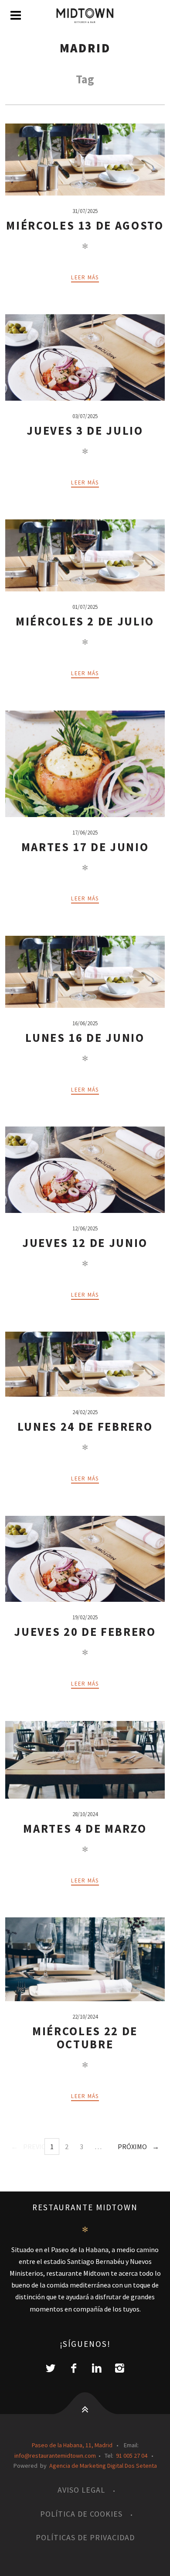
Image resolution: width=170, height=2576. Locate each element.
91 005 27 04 (132, 2456)
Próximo (132, 2147)
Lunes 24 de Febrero (85, 1427)
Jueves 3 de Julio (85, 431)
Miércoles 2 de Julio (85, 621)
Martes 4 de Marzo (85, 1829)
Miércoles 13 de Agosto (85, 225)
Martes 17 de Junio (85, 847)
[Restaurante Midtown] (85, 16)
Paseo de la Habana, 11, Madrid (72, 2445)
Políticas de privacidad (85, 2537)
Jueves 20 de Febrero (85, 1632)
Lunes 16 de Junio (85, 1038)
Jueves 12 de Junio (85, 1243)
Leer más (85, 277)
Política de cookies (81, 2514)
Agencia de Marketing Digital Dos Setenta (103, 2466)
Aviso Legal (81, 2490)
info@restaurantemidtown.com (55, 2456)
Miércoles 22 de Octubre (85, 2038)
